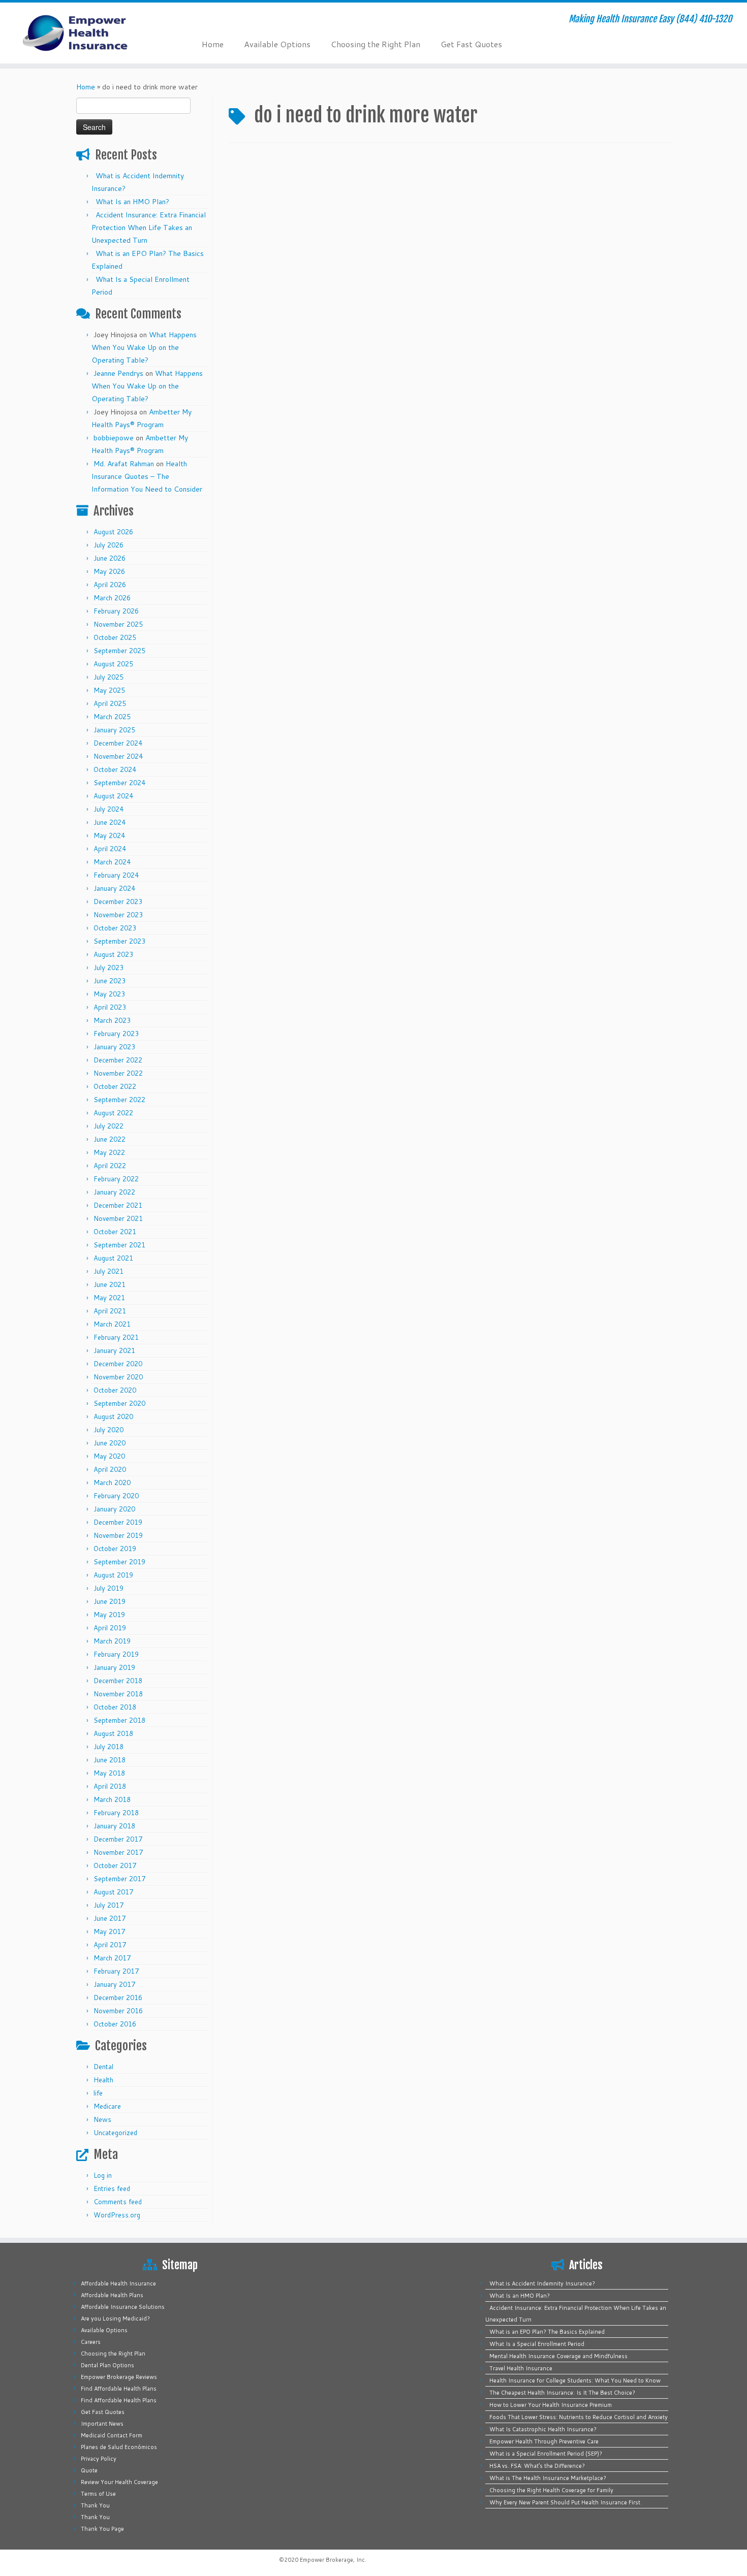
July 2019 (108, 1588)
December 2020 (118, 1364)
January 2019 (114, 1667)
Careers (91, 2342)
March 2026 (112, 598)
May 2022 (109, 1152)
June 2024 (110, 822)
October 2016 (115, 2024)
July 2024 (108, 809)
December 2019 (118, 1522)
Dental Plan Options (107, 2365)
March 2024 (112, 862)
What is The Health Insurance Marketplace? (548, 2478)
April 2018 (110, 1786)
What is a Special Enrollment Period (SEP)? (546, 2454)
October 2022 (115, 1086)
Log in (103, 2175)
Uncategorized (115, 2133)
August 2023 (113, 954)
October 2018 (115, 1707)
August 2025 (113, 664)
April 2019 (110, 1628)
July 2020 (108, 1430)
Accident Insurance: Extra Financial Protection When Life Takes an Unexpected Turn (149, 228)
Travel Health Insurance (521, 2368)
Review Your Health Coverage (119, 2482)
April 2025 (110, 703)
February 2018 (116, 1813)
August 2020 (113, 1416)
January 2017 (114, 1984)
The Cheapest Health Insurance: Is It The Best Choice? (562, 2393)
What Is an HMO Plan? (132, 202)
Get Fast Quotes (471, 44)
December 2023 (118, 901)
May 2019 (109, 1615)
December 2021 (118, 1205)
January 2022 (114, 1192)
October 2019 (115, 1549)
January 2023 (114, 1047)
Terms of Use (98, 2494)
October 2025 (115, 637)
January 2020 (114, 1509)
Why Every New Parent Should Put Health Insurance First (565, 2502)
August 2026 (113, 532)
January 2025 (114, 730)
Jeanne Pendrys (118, 373)
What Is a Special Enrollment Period (537, 2344)
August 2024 (113, 796)
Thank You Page (102, 2529)
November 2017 (118, 1852)
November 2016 (118, 2011)
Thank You (95, 2505)
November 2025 (118, 624)
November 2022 (118, 1073)
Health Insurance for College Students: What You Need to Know (575, 2380)
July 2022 (108, 1126)
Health (103, 2080)
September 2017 (119, 1879)
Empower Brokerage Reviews (119, 2377)
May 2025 (109, 690)
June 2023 (110, 981)
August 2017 (113, 1892)
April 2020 (110, 1469)
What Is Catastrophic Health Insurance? (543, 2429)
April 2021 (110, 1311)
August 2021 (113, 1258)
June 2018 (110, 1760)
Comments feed (118, 2202)
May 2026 (109, 571)
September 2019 (119, 1562)
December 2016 (118, 1998)
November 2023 (118, 915)
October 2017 (115, 1865)
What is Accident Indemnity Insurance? (542, 2283)
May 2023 (109, 994)
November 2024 (118, 756)
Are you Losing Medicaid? (115, 2319)
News (102, 2119)
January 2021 (114, 1350)
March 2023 (112, 1020)
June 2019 (110, 1601)
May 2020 (109, 1456)
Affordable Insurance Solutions (123, 2307)
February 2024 (116, 875)
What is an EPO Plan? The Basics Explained (547, 2332)
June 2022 (110, 1139)
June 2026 (110, 558)
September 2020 (119, 1403)
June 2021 (110, 1284)
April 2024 (110, 849)
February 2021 (116, 1337)
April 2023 (110, 1007)
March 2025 (112, 717)
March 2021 (112, 1324)
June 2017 (110, 1918)
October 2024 (115, 769)
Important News (102, 2424)
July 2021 (108, 1271)
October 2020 (115, 1390)
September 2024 (119, 783)
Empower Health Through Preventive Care (544, 2441)
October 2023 (115, 928)
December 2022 (118, 1060)
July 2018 (108, 1747)
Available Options (277, 44)
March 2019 (112, 1641)
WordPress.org (117, 2215)
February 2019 (116, 1654)
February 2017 (116, 1971)
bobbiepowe (114, 438)
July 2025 (108, 677)
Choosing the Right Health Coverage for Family (551, 2490)
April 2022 (110, 1166)
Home (213, 44)
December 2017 (118, 1839)
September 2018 (119, 1720)
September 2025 (119, 651)
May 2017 (109, 1931)
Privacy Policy (99, 2459)
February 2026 (116, 611)
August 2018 (113, 1733)
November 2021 (118, 1218)
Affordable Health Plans (112, 2295)
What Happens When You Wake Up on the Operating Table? (144, 347)
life (98, 2093)
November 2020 (118, 1377)
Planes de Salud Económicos (119, 2447)
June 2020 (110, 1443)
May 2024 (109, 835)
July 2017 (108, 1905)
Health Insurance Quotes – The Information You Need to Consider (147, 476)
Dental (103, 2067)
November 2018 (118, 1694)
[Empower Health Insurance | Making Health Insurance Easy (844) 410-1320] (86, 33)
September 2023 (119, 941)
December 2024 (118, 743)
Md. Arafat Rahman (124, 464)
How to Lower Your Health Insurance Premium (551, 2405)
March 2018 (112, 1799)
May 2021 (109, 1298)
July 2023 (108, 968)
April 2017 (110, 1945)
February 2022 (116, 1179)
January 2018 (114, 1826)
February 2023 (116, 1034)
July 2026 (108, 545)
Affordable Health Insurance (118, 2283)
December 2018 (118, 1681)
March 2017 (112, 1958)
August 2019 (113, 1575)
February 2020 (116, 1496)
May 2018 (109, 1773)
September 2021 (119, 1245)
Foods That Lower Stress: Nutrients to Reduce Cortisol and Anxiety (579, 2417)
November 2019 (118, 1535)
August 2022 (113, 1113)
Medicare (107, 2106)
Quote (89, 2470)
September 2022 (119, 1100)
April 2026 (110, 585)
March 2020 (112, 1483)
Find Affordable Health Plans (119, 2389)
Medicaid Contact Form (112, 2435)
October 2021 (115, 1232)
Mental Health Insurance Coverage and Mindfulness (558, 2356)
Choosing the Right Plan (376, 44)
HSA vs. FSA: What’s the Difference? (537, 2466)
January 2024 (114, 888)
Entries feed (112, 2188)
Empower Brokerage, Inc (332, 2560)
